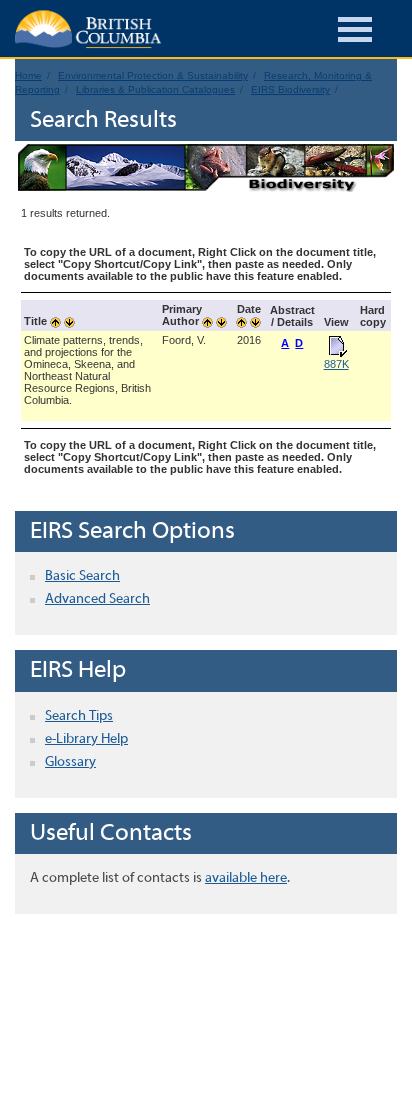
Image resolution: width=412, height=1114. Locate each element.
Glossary (70, 762)
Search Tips (79, 716)
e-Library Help (86, 739)
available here (246, 878)
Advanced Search (97, 599)
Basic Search (82, 576)
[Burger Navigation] (355, 32)
